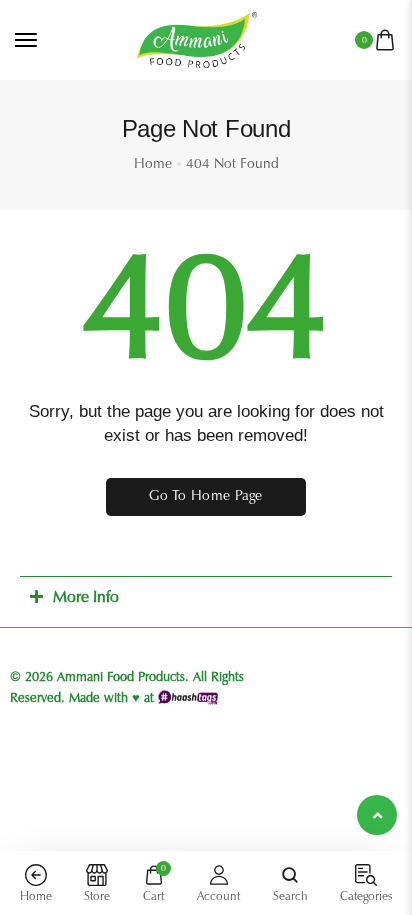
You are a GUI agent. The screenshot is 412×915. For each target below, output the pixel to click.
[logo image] (197, 38)
